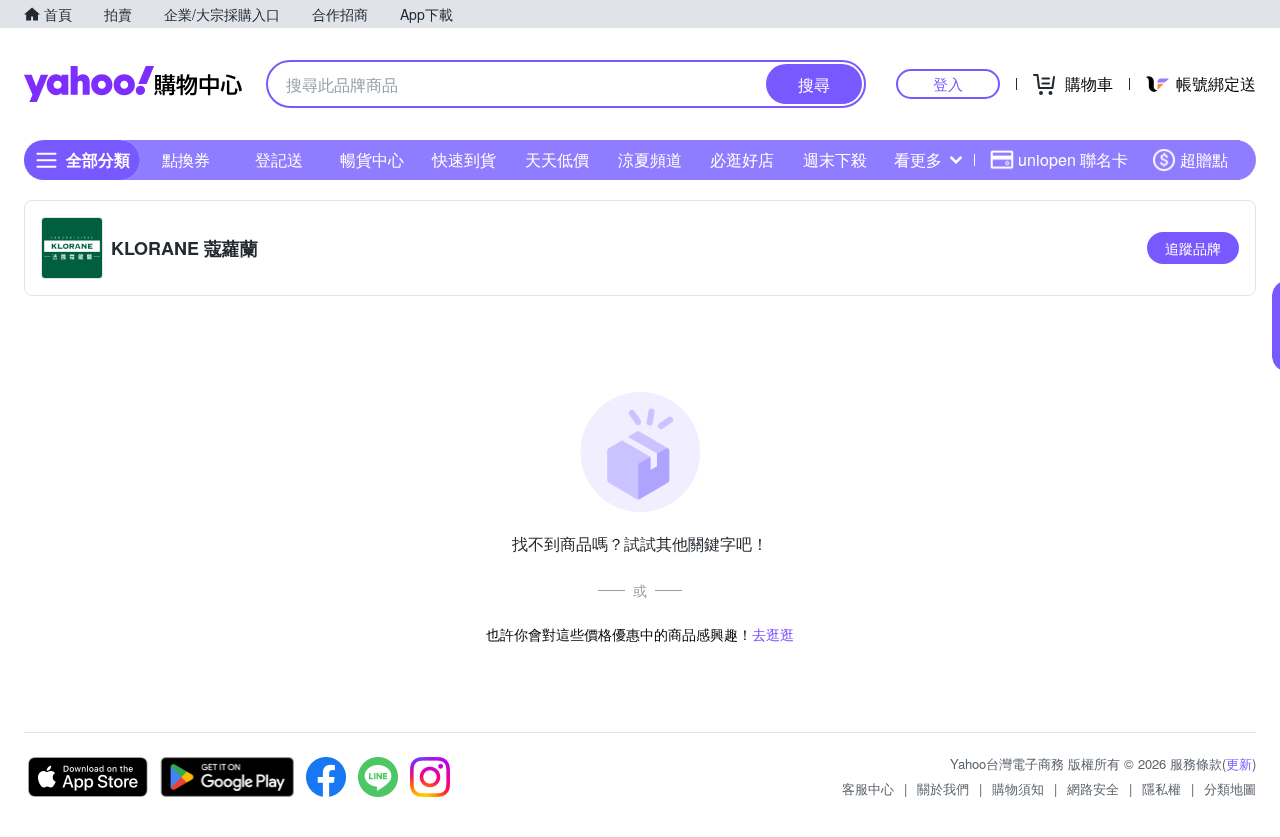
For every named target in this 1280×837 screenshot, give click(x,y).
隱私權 (1161, 788)
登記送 (279, 159)
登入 (948, 83)
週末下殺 (835, 159)
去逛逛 (773, 634)
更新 (1239, 763)
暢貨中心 (372, 159)
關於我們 (943, 788)
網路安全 (1093, 788)
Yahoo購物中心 (133, 84)
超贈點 (1204, 159)
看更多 (918, 159)
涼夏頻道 (650, 159)
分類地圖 (1230, 788)
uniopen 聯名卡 (1073, 159)
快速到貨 (464, 159)
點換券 (186, 159)
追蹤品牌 (1193, 248)
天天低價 (557, 159)
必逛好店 (742, 159)
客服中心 (868, 788)
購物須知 (1018, 788)
